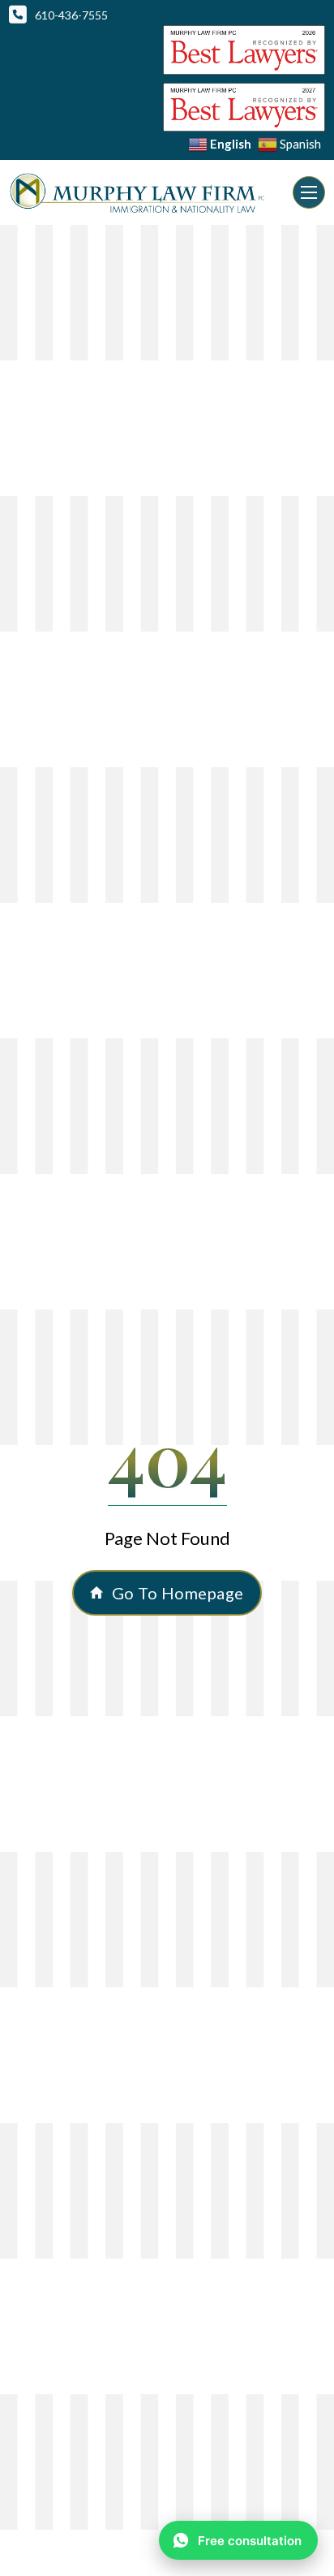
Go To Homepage (178, 1593)
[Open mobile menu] (309, 192)
